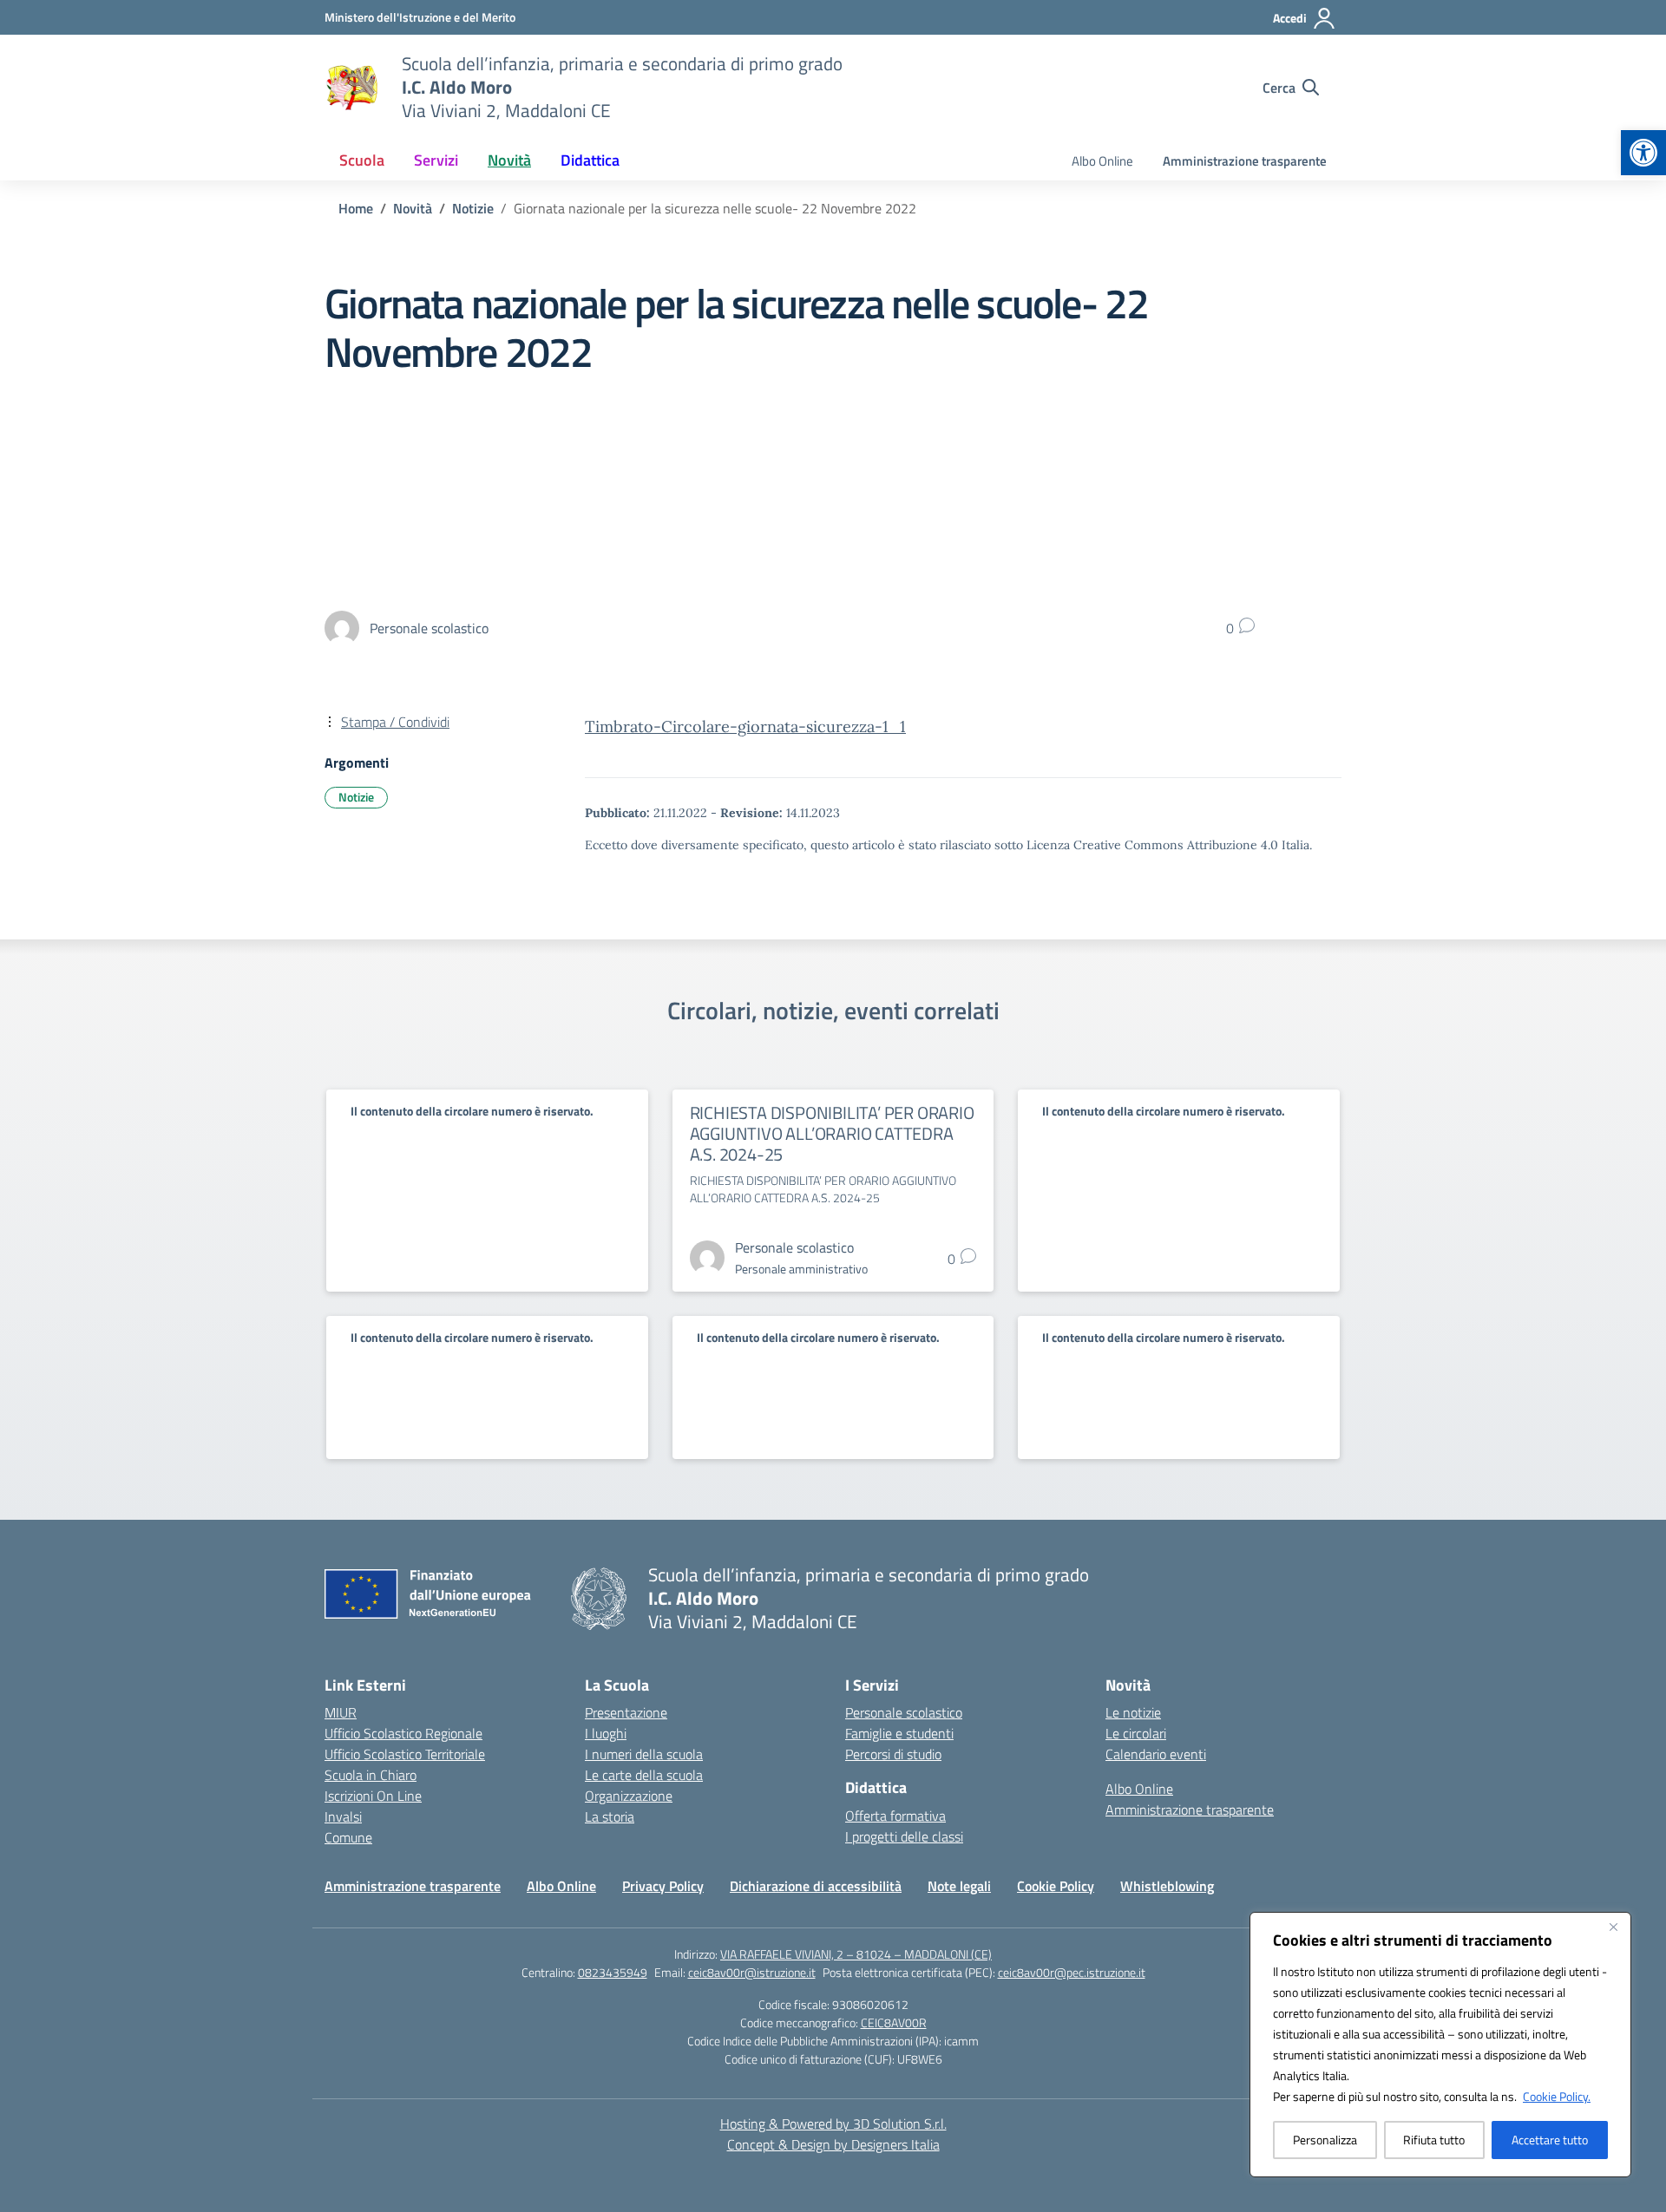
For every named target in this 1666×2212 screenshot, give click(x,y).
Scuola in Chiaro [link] (371, 1775)
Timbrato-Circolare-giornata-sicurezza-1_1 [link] (745, 726)
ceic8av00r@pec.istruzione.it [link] (1072, 1972)
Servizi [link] (436, 160)
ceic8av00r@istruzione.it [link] (752, 1972)
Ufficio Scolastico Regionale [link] (403, 1733)
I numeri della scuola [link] (644, 1754)
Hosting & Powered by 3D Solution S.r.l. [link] (833, 2124)
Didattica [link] (590, 160)
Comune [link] (348, 1837)
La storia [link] (610, 1816)
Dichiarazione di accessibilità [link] (816, 1886)
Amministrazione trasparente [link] (1245, 161)
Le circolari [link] (1136, 1733)
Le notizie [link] (1133, 1712)
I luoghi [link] (606, 1733)
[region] (1440, 2045)
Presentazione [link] (626, 1712)
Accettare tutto (1550, 2140)
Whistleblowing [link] (1167, 1886)
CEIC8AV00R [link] (894, 2022)
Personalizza (1325, 2140)
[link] (1643, 153)
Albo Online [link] (1102, 161)
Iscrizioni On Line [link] (373, 1796)
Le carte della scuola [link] (644, 1775)
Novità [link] (509, 160)
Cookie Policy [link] (1056, 1886)
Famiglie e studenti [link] (899, 1733)
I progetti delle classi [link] (904, 1836)
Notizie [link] (356, 797)
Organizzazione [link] (629, 1796)
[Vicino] (1613, 1927)
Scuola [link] (362, 160)
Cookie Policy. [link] (1557, 2096)
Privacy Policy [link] (663, 1886)
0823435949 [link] (613, 1972)
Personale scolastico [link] (904, 1712)
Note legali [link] (959, 1886)
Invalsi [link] (343, 1816)
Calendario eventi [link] (1156, 1754)
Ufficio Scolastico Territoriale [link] (405, 1754)
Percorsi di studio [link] (893, 1754)
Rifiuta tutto (1434, 2140)
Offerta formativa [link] (895, 1816)
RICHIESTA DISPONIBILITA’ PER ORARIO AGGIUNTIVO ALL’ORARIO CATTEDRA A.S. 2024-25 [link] (832, 1133)
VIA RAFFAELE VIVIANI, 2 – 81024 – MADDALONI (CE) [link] (856, 1954)
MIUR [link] (341, 1712)
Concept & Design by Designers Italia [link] (833, 2144)
